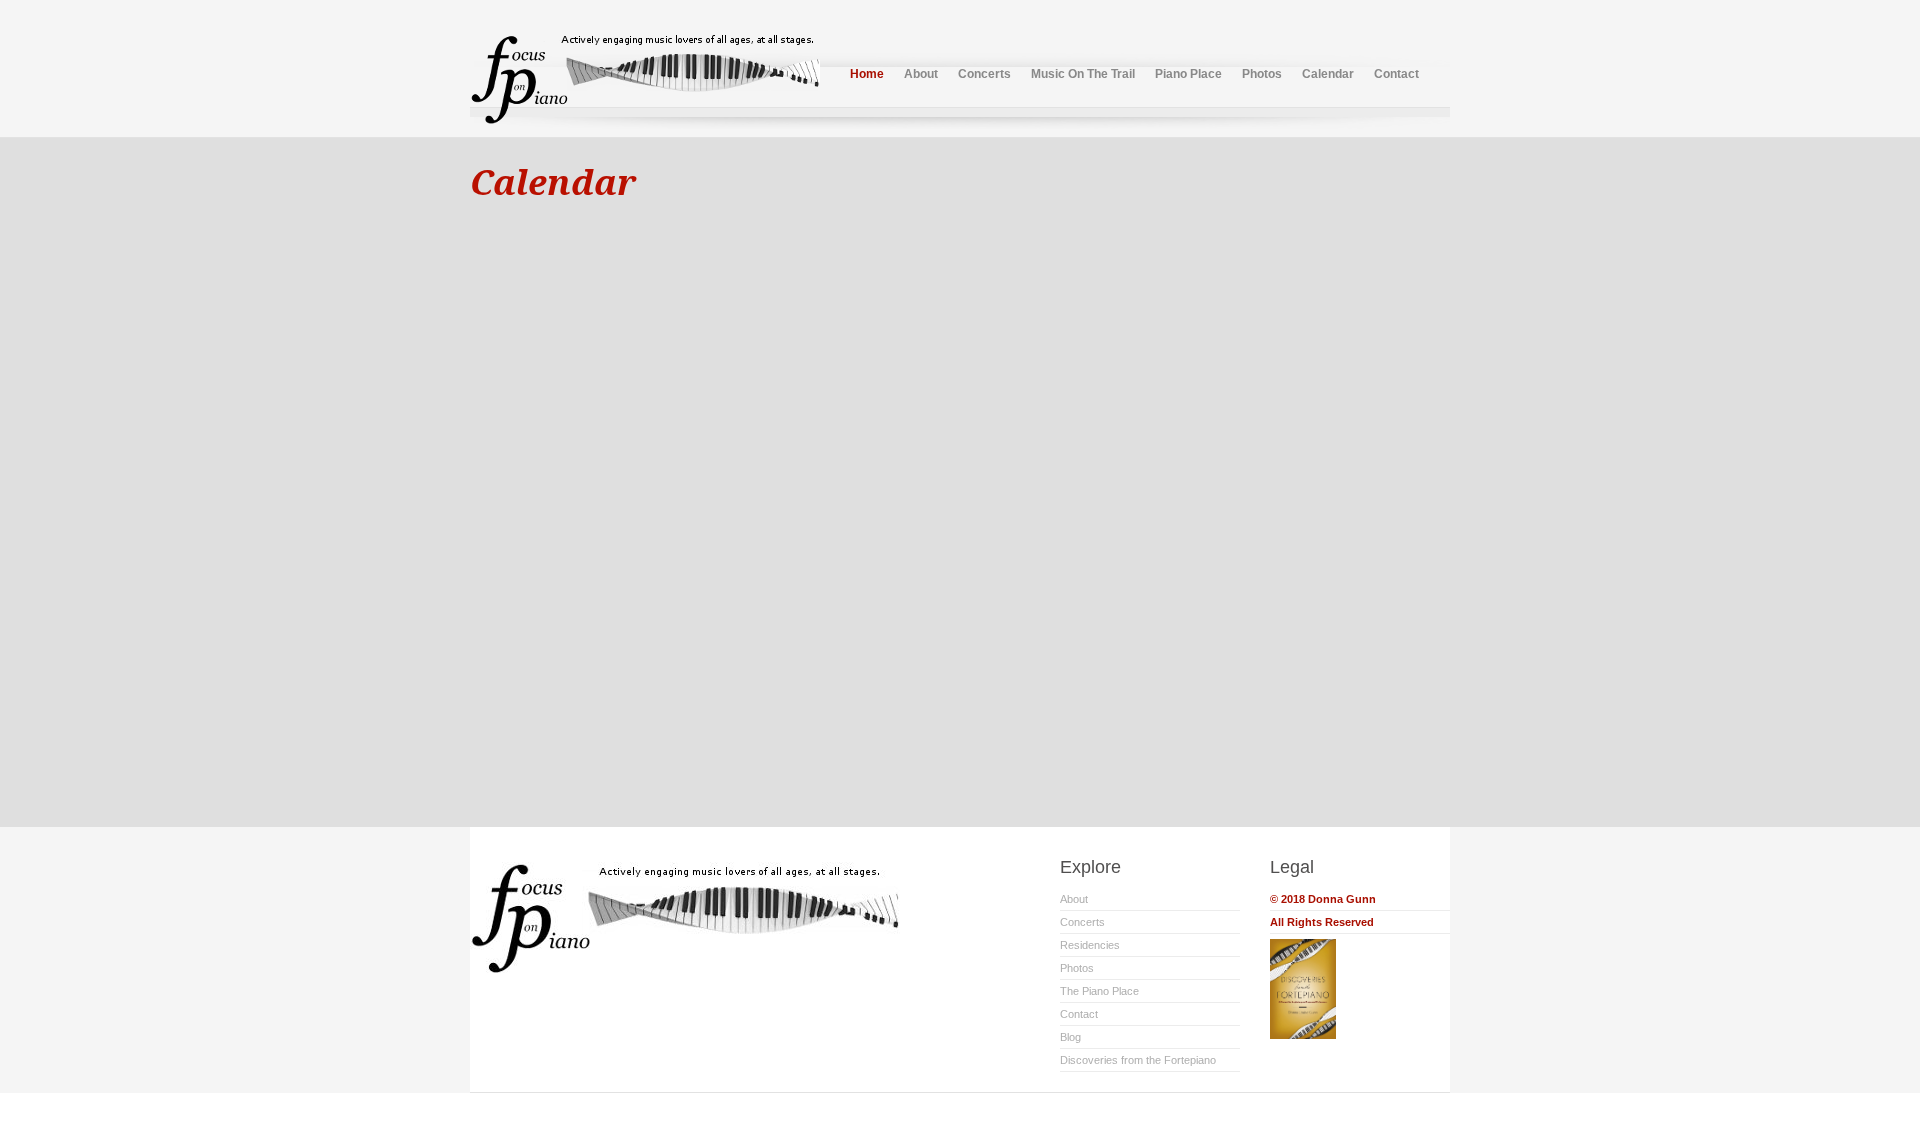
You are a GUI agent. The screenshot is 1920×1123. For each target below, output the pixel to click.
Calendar (1328, 74)
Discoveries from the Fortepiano (1138, 1060)
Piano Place (1188, 74)
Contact (1396, 74)
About (921, 74)
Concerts (984, 74)
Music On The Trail (1083, 74)
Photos (1262, 74)
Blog (1070, 1037)
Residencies (1090, 945)
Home (867, 74)
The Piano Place (1099, 991)
